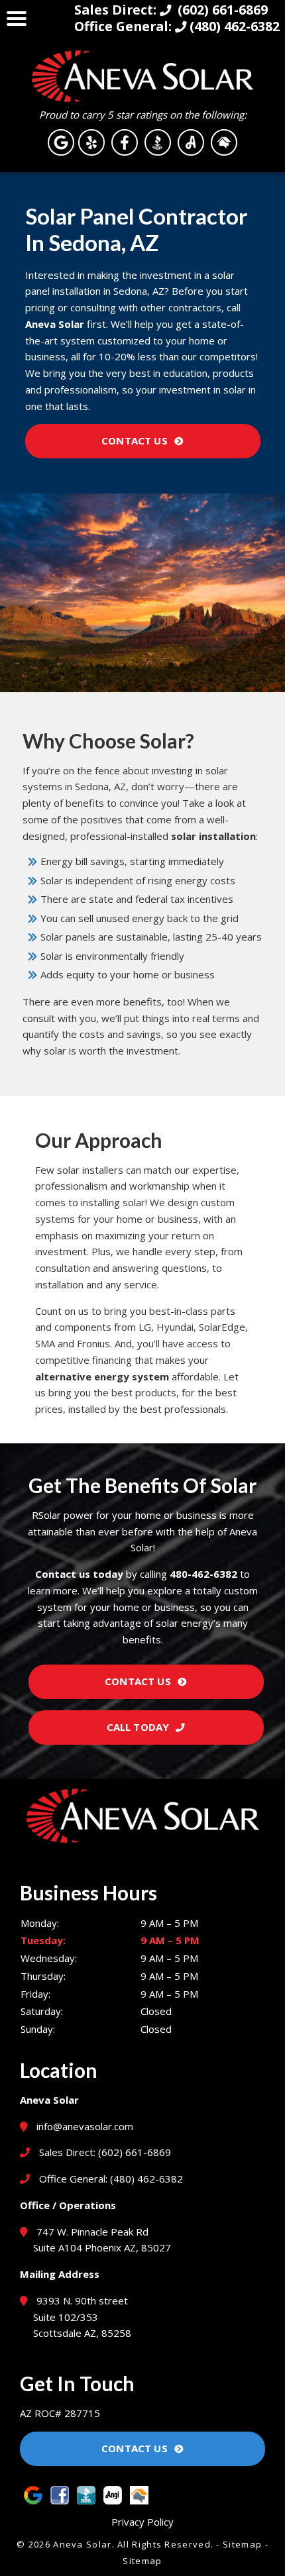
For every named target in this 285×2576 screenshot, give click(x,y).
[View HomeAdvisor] (224, 142)
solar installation (213, 836)
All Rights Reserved (164, 2544)
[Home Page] (142, 76)
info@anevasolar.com (85, 2126)
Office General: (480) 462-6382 (110, 2179)
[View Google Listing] (61, 142)
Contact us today (79, 1574)
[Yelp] (91, 142)
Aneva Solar (55, 324)
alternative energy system (102, 1376)
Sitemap (242, 2544)
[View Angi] (191, 142)
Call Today (138, 1727)
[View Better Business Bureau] (158, 142)
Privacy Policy (142, 2522)
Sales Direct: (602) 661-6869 (104, 2152)
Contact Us (135, 440)
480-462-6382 (203, 1574)
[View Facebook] (125, 142)
